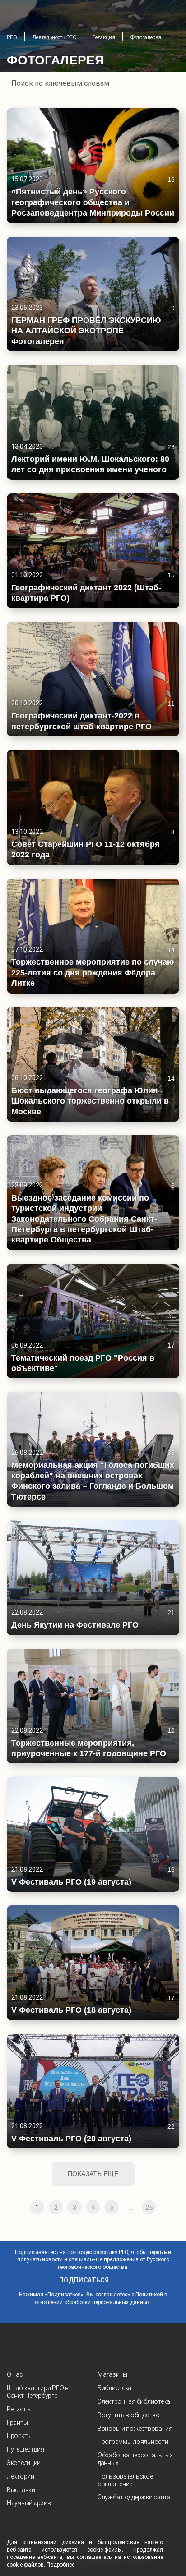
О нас (15, 2374)
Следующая (167, 2207)
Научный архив (29, 2503)
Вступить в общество (129, 2415)
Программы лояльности (133, 2442)
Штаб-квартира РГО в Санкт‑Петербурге (38, 2392)
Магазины (112, 2374)
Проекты (19, 2436)
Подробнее (60, 2565)
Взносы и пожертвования (135, 2429)
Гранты (17, 2423)
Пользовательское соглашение (125, 2480)
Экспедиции (24, 2463)
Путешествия (26, 2449)
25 (149, 2208)
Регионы (19, 2409)
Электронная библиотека (134, 2401)
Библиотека (114, 2388)
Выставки (21, 2490)
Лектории (21, 2476)
